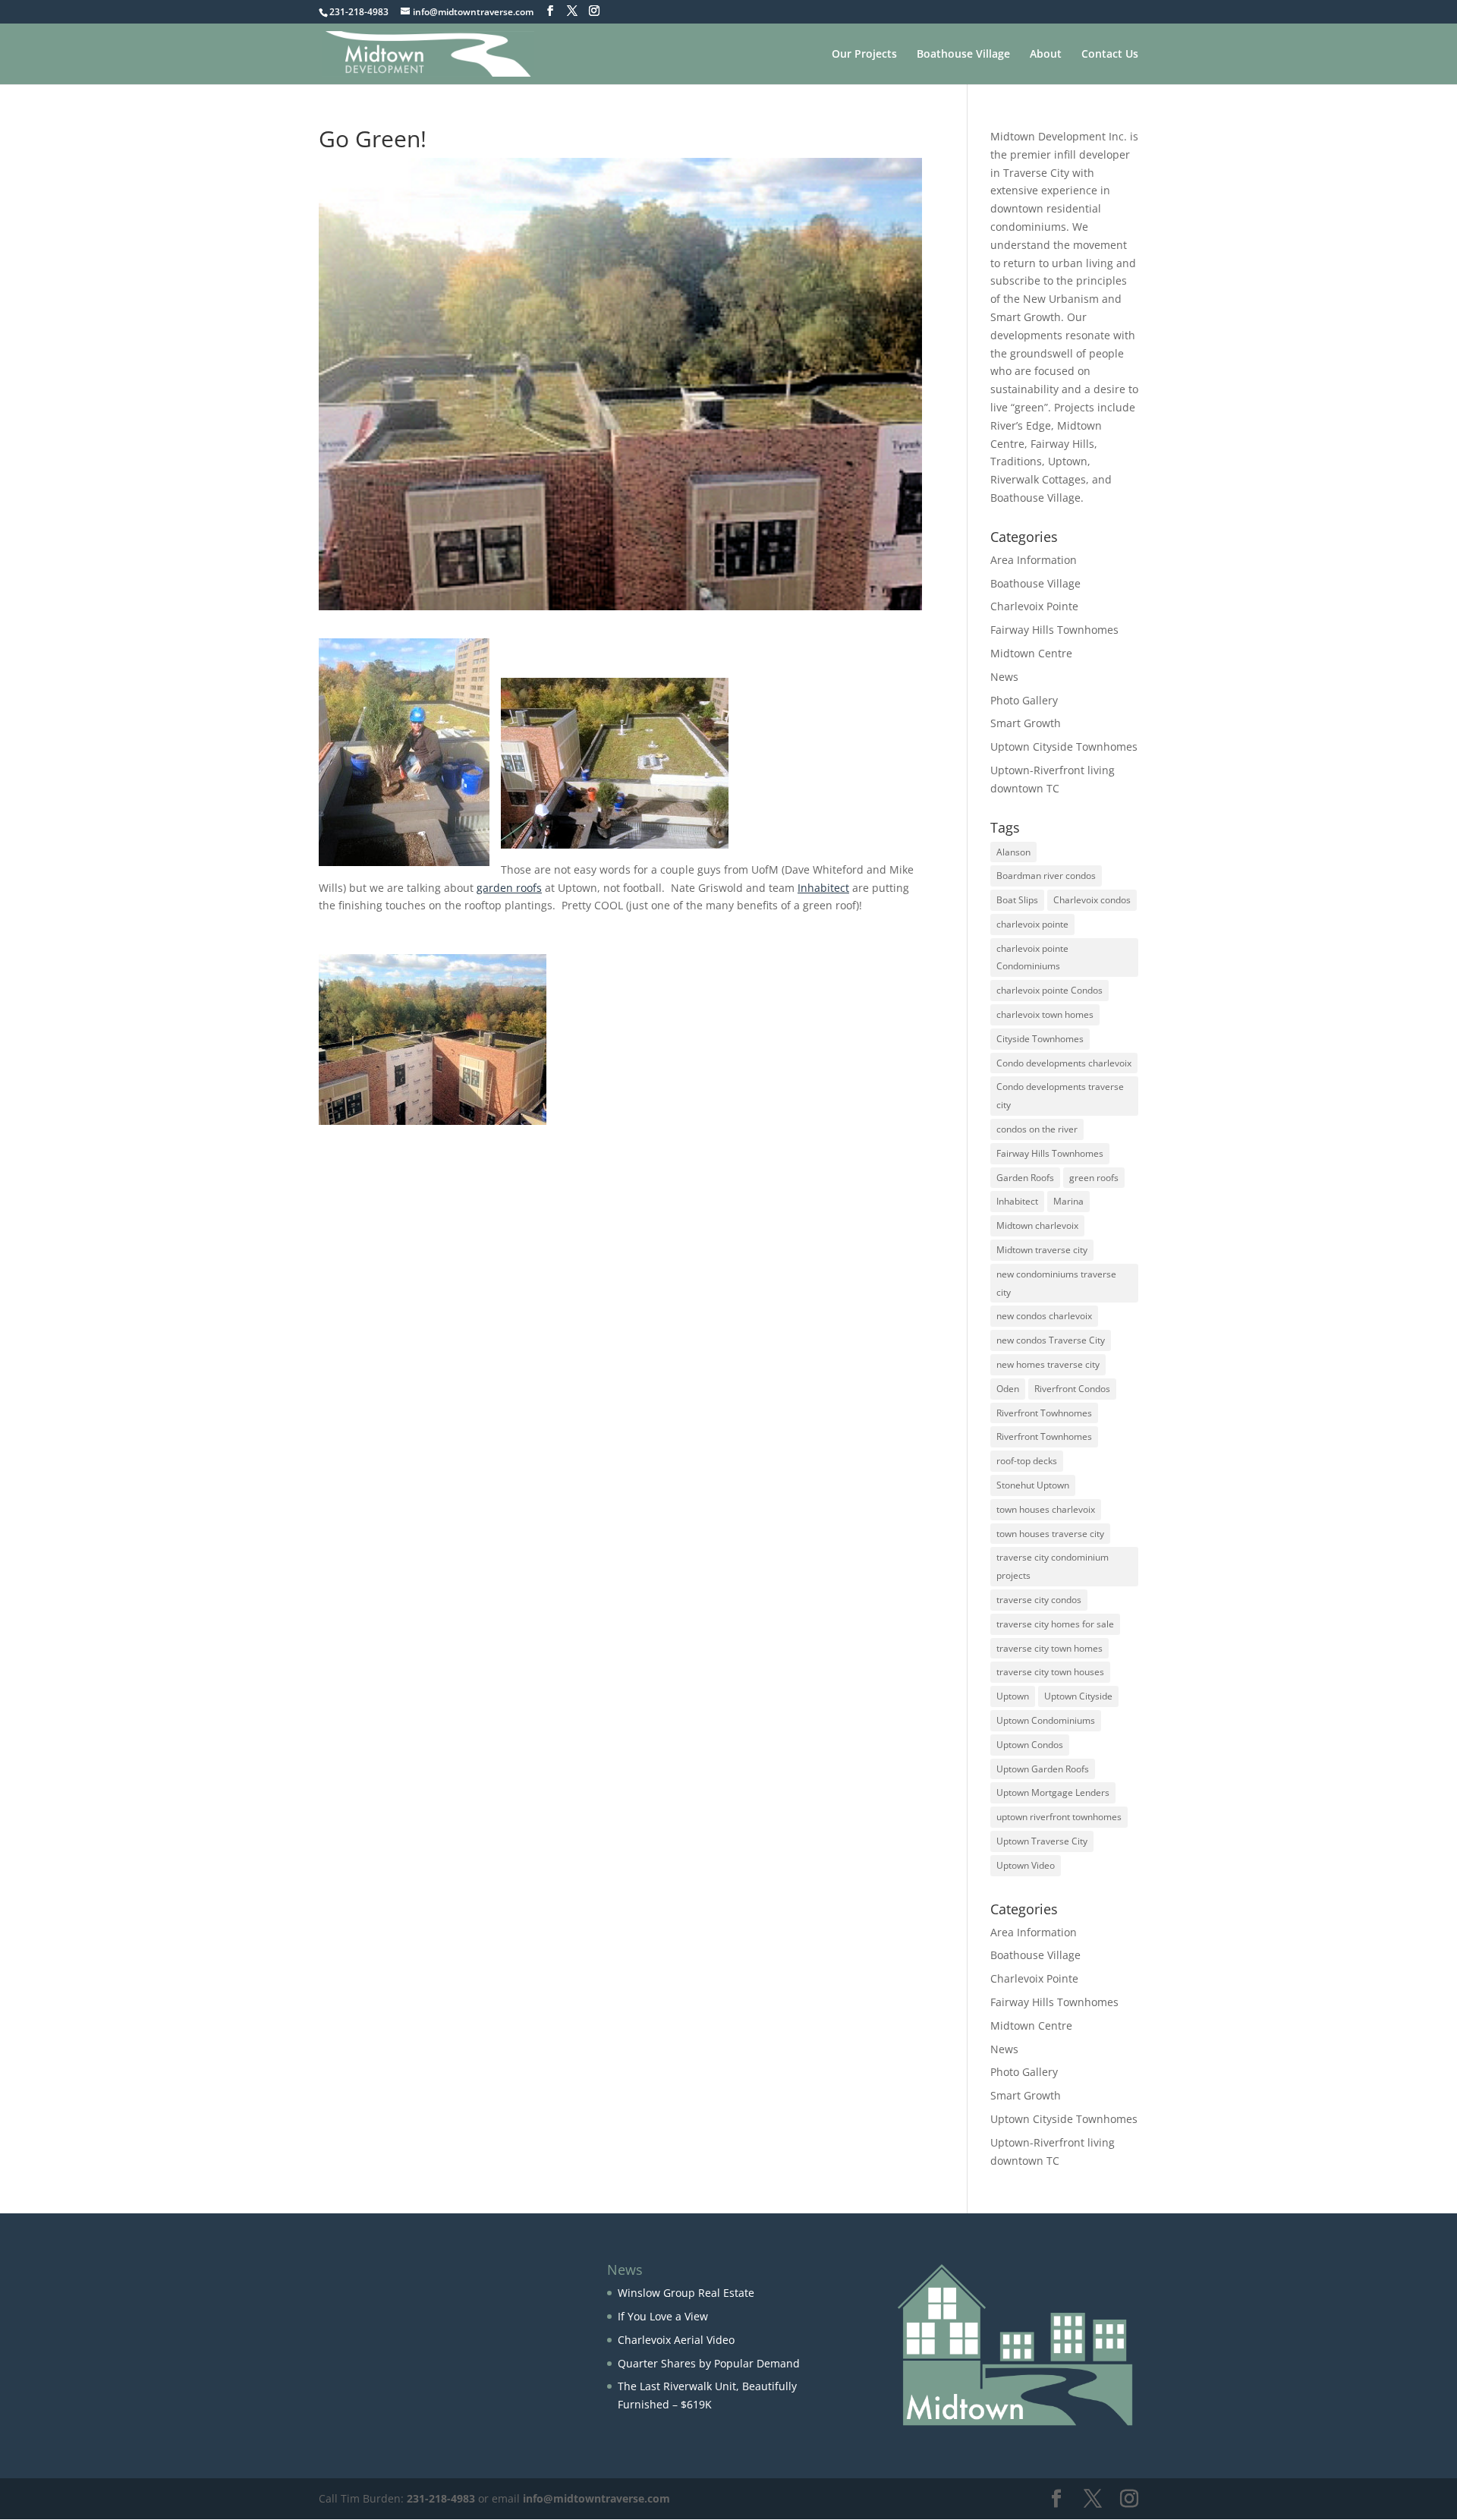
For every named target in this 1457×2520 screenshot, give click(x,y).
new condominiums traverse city (1056, 1283)
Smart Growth (1026, 723)
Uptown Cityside (1078, 1696)
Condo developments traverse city (1060, 1096)
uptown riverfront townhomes (1059, 1817)
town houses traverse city (1050, 1534)
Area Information (1034, 560)
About (1046, 55)
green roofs (1094, 1178)
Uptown (1013, 1696)
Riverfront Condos (1072, 1389)
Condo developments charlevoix (1064, 1063)
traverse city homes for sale (1055, 1624)
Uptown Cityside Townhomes (1064, 747)
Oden (1008, 1389)
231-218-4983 (441, 2498)
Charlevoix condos (1092, 900)
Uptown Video (1026, 1865)
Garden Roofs (1025, 1178)
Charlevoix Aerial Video (676, 2340)
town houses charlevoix (1046, 1509)
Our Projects (864, 55)
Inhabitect (823, 888)
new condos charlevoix (1044, 1316)
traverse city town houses (1050, 1672)
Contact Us (1110, 55)
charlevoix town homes (1045, 1014)
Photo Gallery (1024, 700)
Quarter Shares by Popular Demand (709, 2363)
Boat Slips (1017, 900)
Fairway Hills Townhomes (1054, 630)
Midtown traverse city (1042, 1250)
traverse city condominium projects (1053, 1566)
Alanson (1013, 852)
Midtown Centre (1031, 653)
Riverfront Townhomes (1044, 1436)
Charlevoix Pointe (1034, 606)
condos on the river (1037, 1129)
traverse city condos (1039, 1600)
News (1004, 677)
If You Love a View (663, 2316)
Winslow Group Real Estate (686, 2293)
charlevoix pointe (1032, 924)
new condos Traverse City (1051, 1340)
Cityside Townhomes (1040, 1039)
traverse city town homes (1049, 1648)
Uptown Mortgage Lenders (1053, 1792)
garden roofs (509, 888)
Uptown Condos (1030, 1745)
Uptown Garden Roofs (1043, 1769)
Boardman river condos (1046, 876)
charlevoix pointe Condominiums (1032, 958)
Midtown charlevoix (1037, 1225)
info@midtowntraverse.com (596, 2498)
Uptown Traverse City (1042, 1841)
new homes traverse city (1048, 1364)
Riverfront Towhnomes (1044, 1413)
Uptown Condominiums (1046, 1720)
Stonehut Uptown (1033, 1485)
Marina (1068, 1201)
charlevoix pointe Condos (1049, 990)
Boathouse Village (963, 55)
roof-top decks (1027, 1461)
